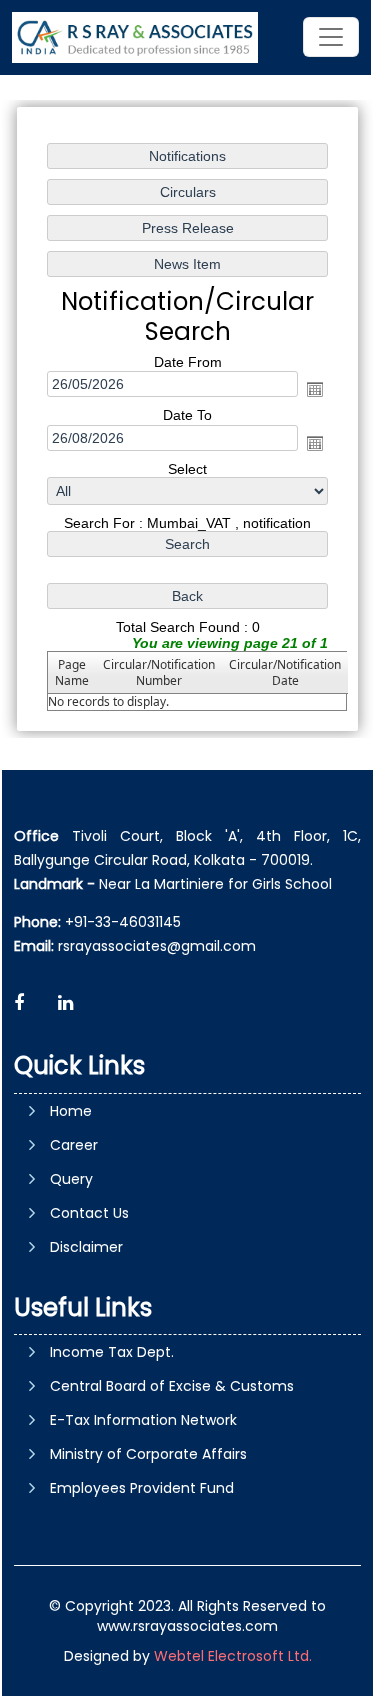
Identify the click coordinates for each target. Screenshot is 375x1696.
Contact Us (89, 1213)
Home (71, 1111)
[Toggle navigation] (331, 37)
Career (74, 1145)
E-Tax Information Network (143, 1420)
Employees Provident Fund (142, 1488)
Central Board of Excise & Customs (172, 1386)
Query (71, 1179)
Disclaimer (86, 1247)
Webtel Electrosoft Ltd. (233, 1656)
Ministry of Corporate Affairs (148, 1454)
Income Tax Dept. (112, 1352)
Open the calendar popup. (315, 389)
